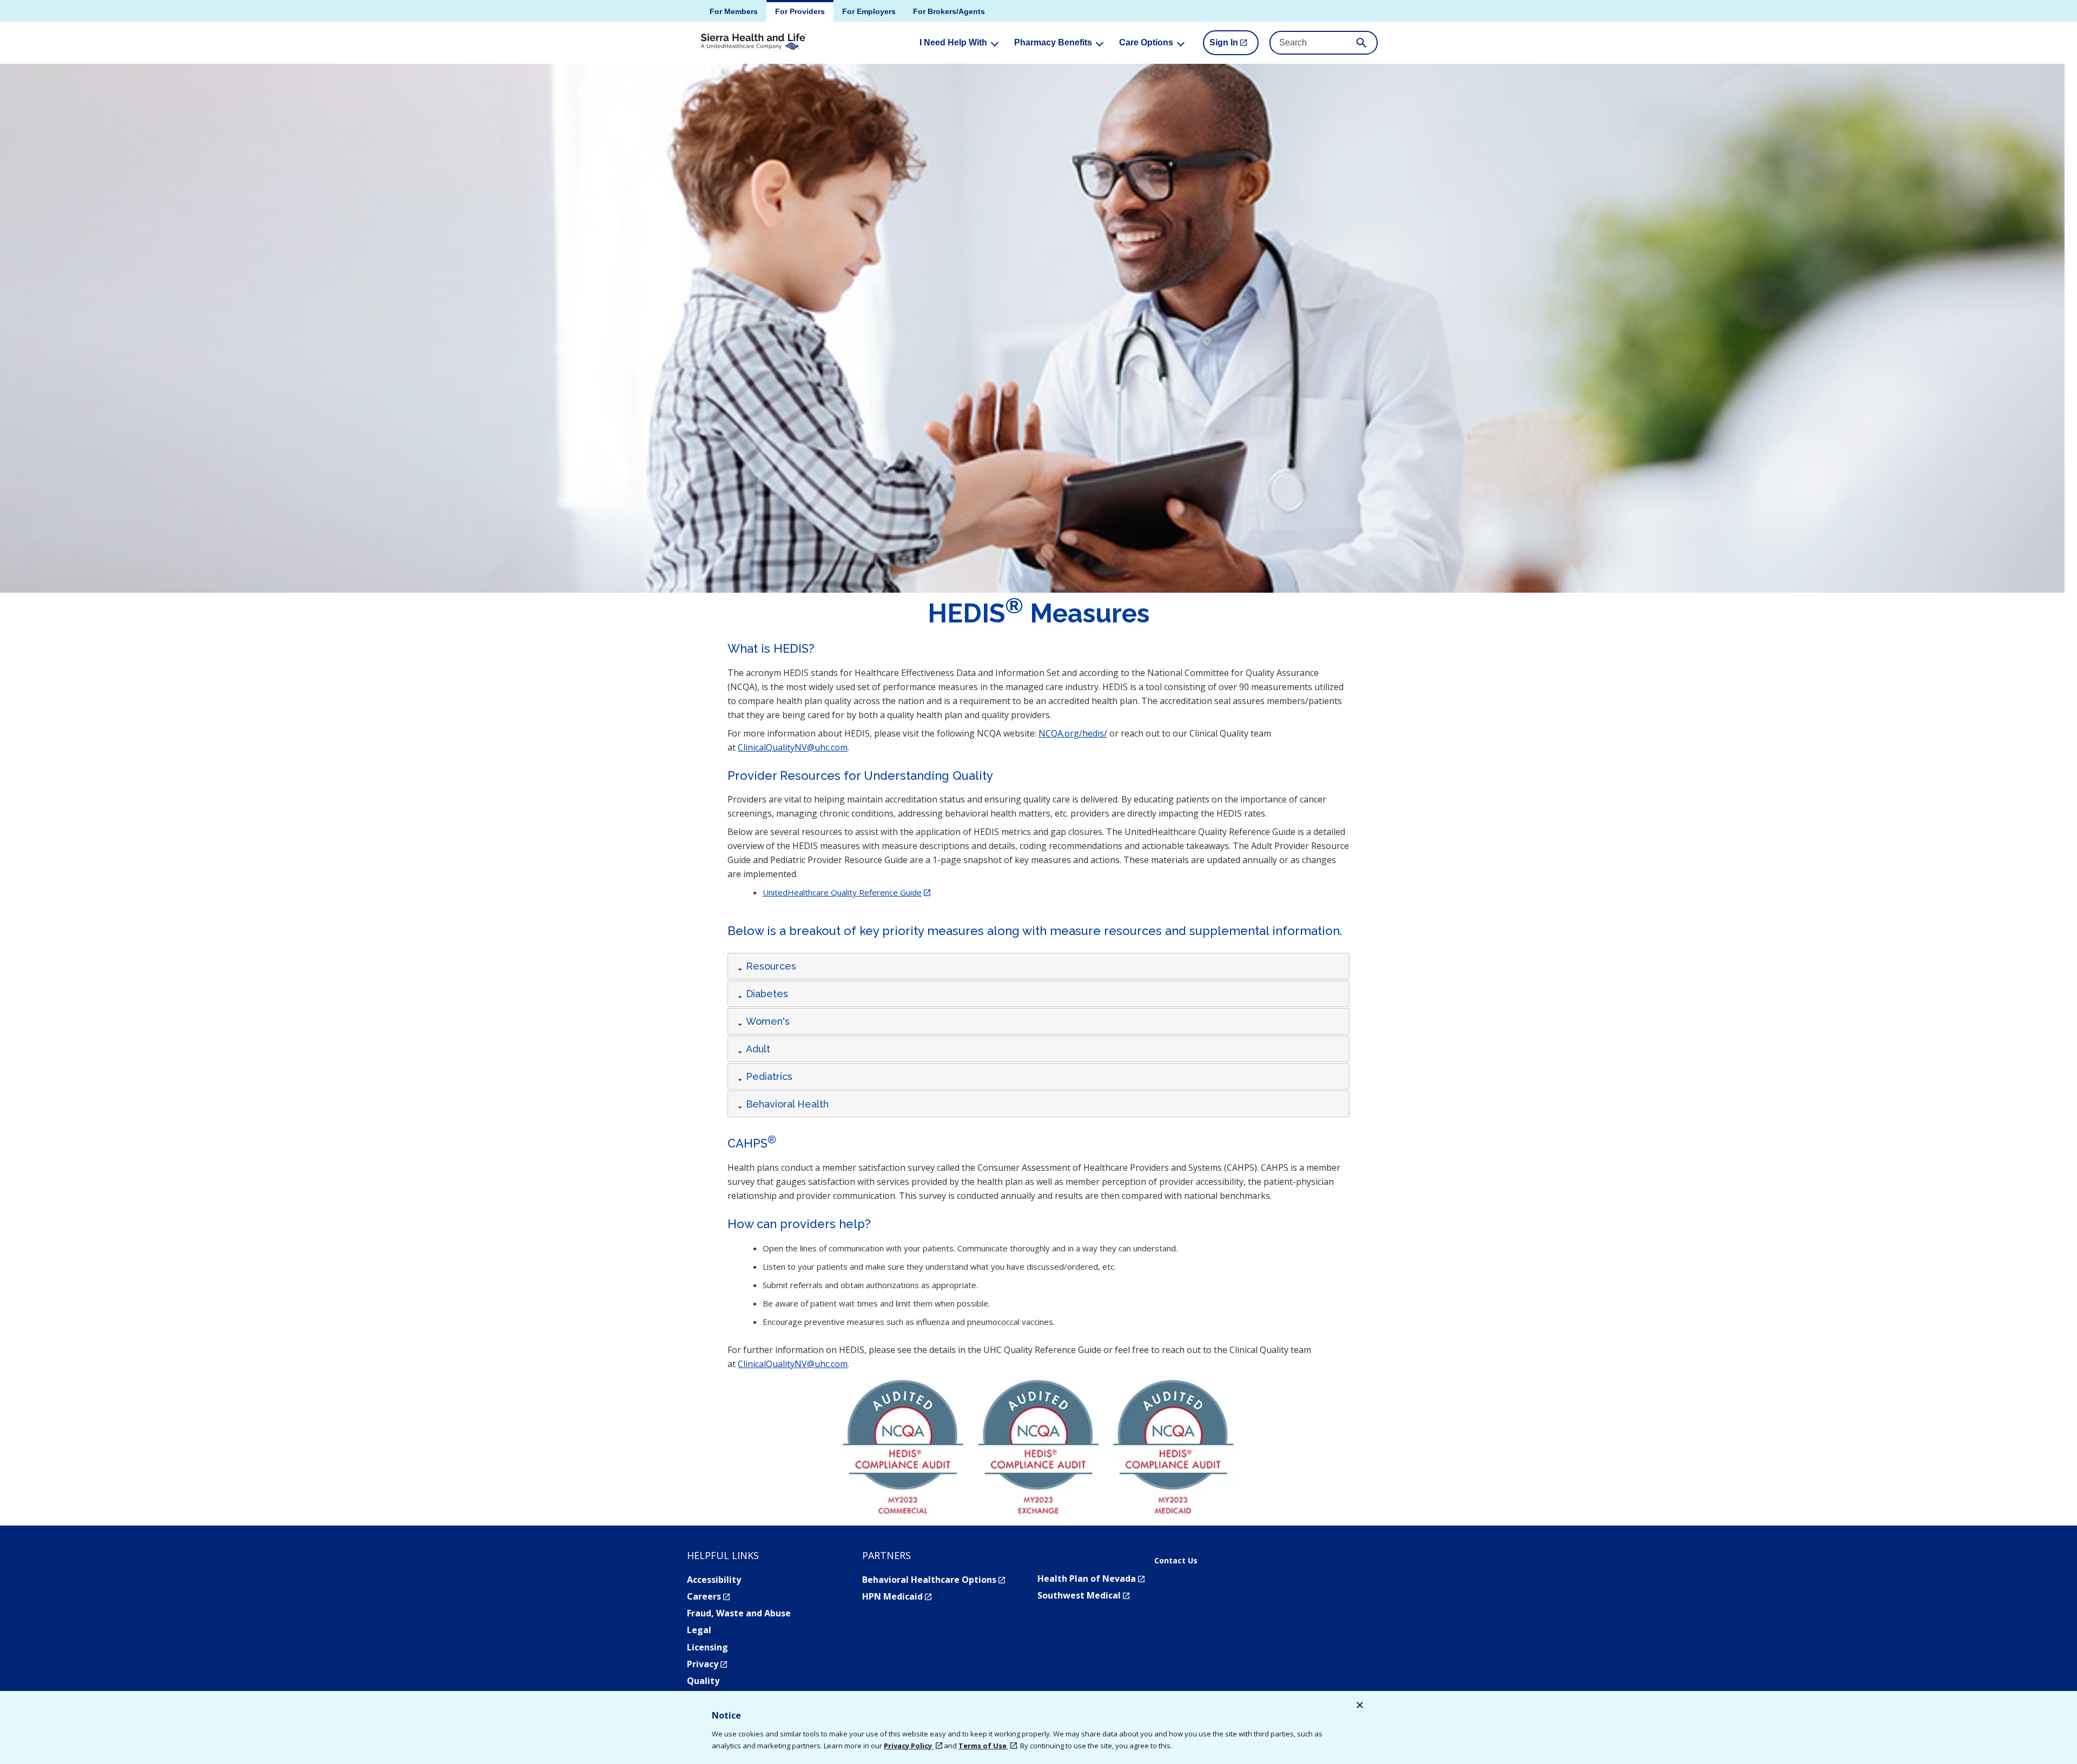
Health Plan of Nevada (1091, 1579)
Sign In (1234, 47)
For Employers (869, 11)
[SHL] (753, 42)
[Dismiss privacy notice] (1360, 1706)
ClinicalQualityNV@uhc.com (793, 747)
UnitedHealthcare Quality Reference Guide (846, 892)
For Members (734, 11)
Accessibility (714, 1580)
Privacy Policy (909, 1746)
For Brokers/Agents (949, 11)
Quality (703, 1681)
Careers (708, 1596)
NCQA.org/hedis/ (1073, 733)
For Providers (800, 11)
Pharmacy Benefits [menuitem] (1053, 42)
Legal (699, 1630)
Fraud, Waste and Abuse (739, 1613)
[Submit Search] (1361, 43)
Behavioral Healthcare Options (934, 1580)
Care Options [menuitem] (1146, 42)
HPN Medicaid (897, 1596)
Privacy (707, 1664)
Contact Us (1176, 1561)
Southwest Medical (1083, 1595)
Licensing (707, 1647)
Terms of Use (983, 1746)
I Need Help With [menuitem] (953, 42)
